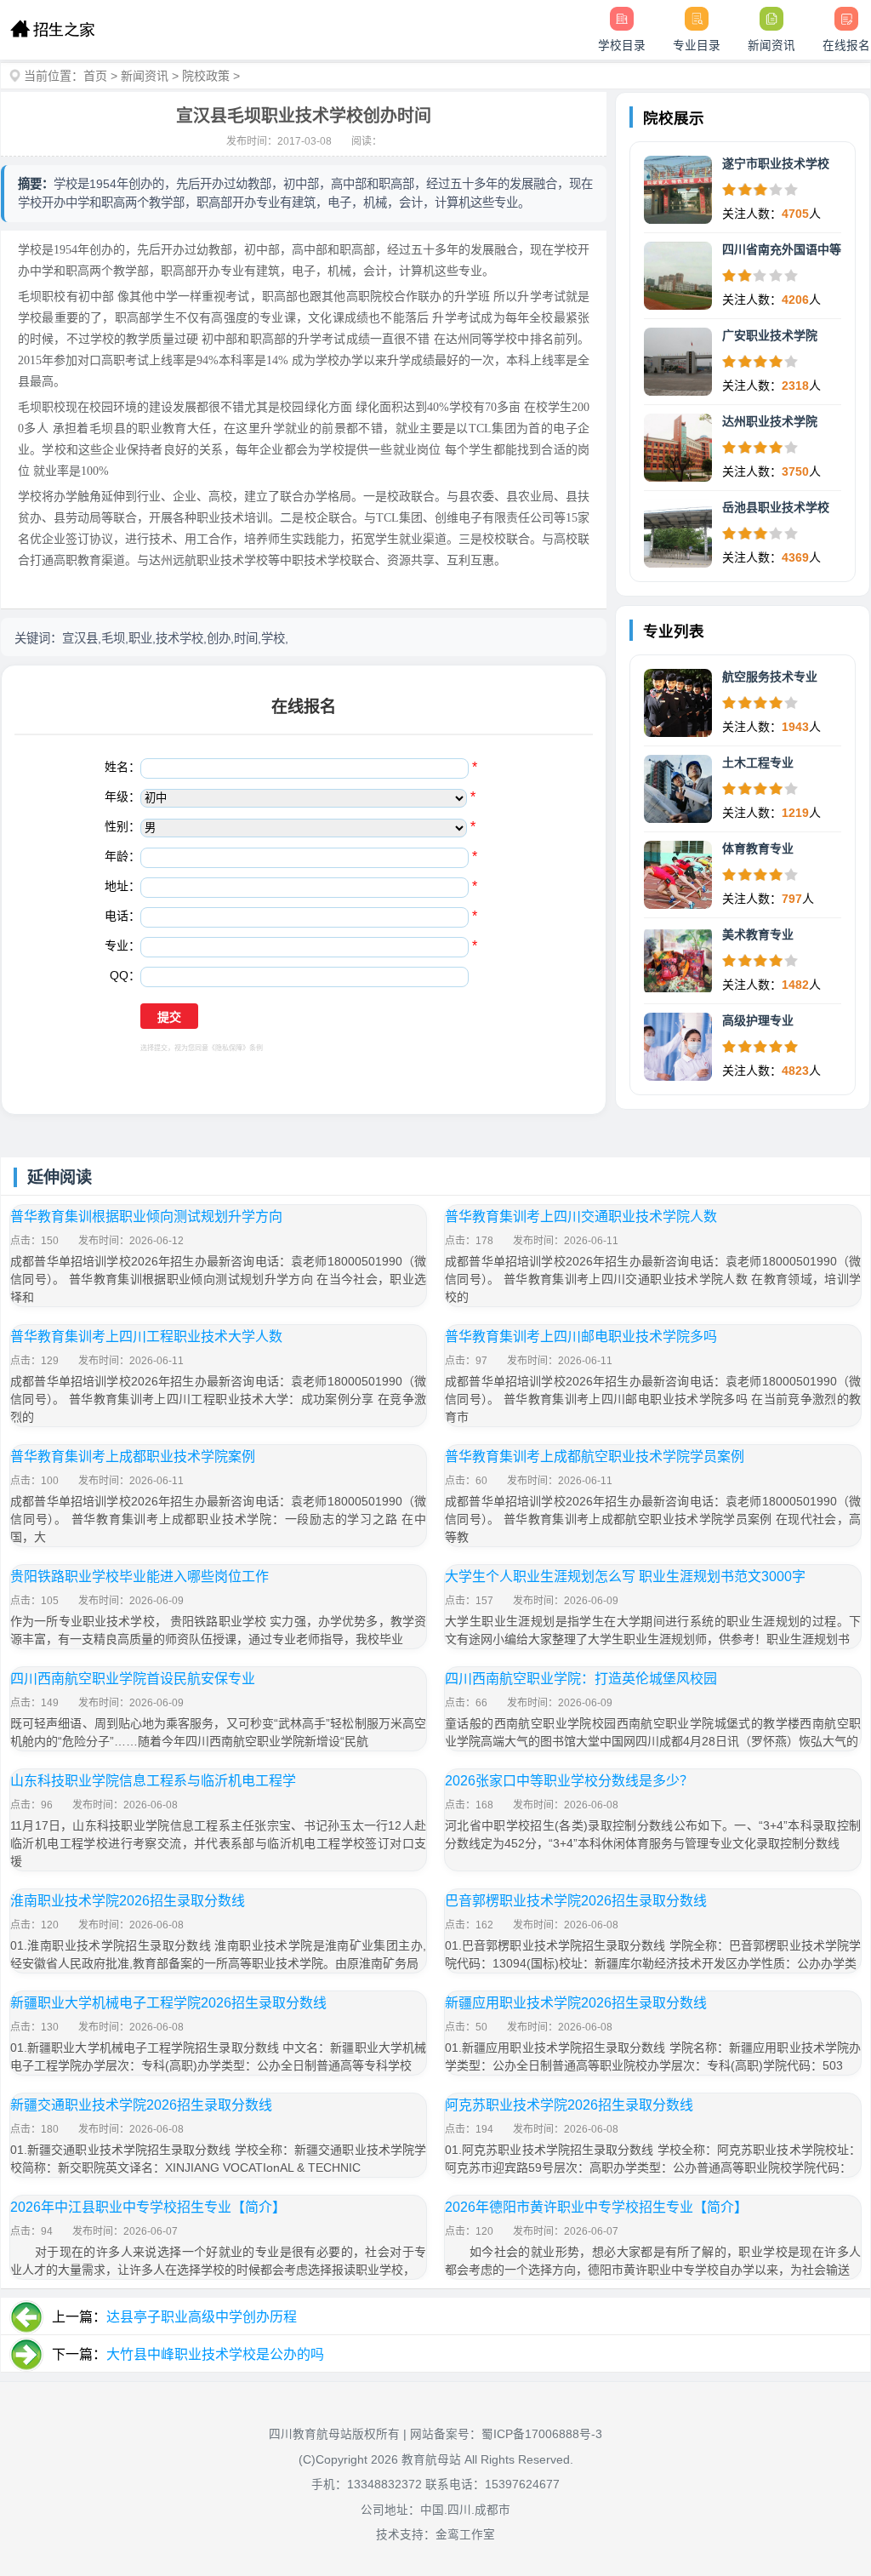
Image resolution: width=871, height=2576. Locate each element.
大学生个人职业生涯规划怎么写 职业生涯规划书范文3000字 (625, 1576)
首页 (95, 76)
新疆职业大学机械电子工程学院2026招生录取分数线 (168, 2003)
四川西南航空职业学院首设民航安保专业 (133, 1679)
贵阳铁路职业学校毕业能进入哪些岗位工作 (139, 1576)
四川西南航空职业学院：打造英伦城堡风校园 (581, 1679)
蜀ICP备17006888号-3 (542, 2434)
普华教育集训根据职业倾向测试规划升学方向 (146, 1217)
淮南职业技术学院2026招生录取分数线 (128, 1901)
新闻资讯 (145, 76)
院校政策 (206, 76)
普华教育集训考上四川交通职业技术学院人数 (581, 1217)
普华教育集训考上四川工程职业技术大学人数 (146, 1337)
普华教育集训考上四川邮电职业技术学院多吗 (581, 1337)
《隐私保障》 (229, 1048)
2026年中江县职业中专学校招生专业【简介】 (148, 2207)
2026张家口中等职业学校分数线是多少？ (569, 1781)
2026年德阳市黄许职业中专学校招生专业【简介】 (596, 2207)
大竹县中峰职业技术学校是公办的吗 (215, 2354)
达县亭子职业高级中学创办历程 (202, 2317)
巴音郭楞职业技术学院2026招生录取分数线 (576, 1901)
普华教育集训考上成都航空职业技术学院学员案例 (595, 1456)
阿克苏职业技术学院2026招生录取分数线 (569, 2105)
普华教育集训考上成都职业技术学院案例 (133, 1456)
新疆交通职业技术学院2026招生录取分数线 (141, 2105)
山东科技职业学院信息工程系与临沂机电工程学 (153, 1781)
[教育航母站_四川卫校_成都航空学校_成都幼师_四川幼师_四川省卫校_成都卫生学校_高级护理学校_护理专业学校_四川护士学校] (52, 30)
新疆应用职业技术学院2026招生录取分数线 (576, 2003)
